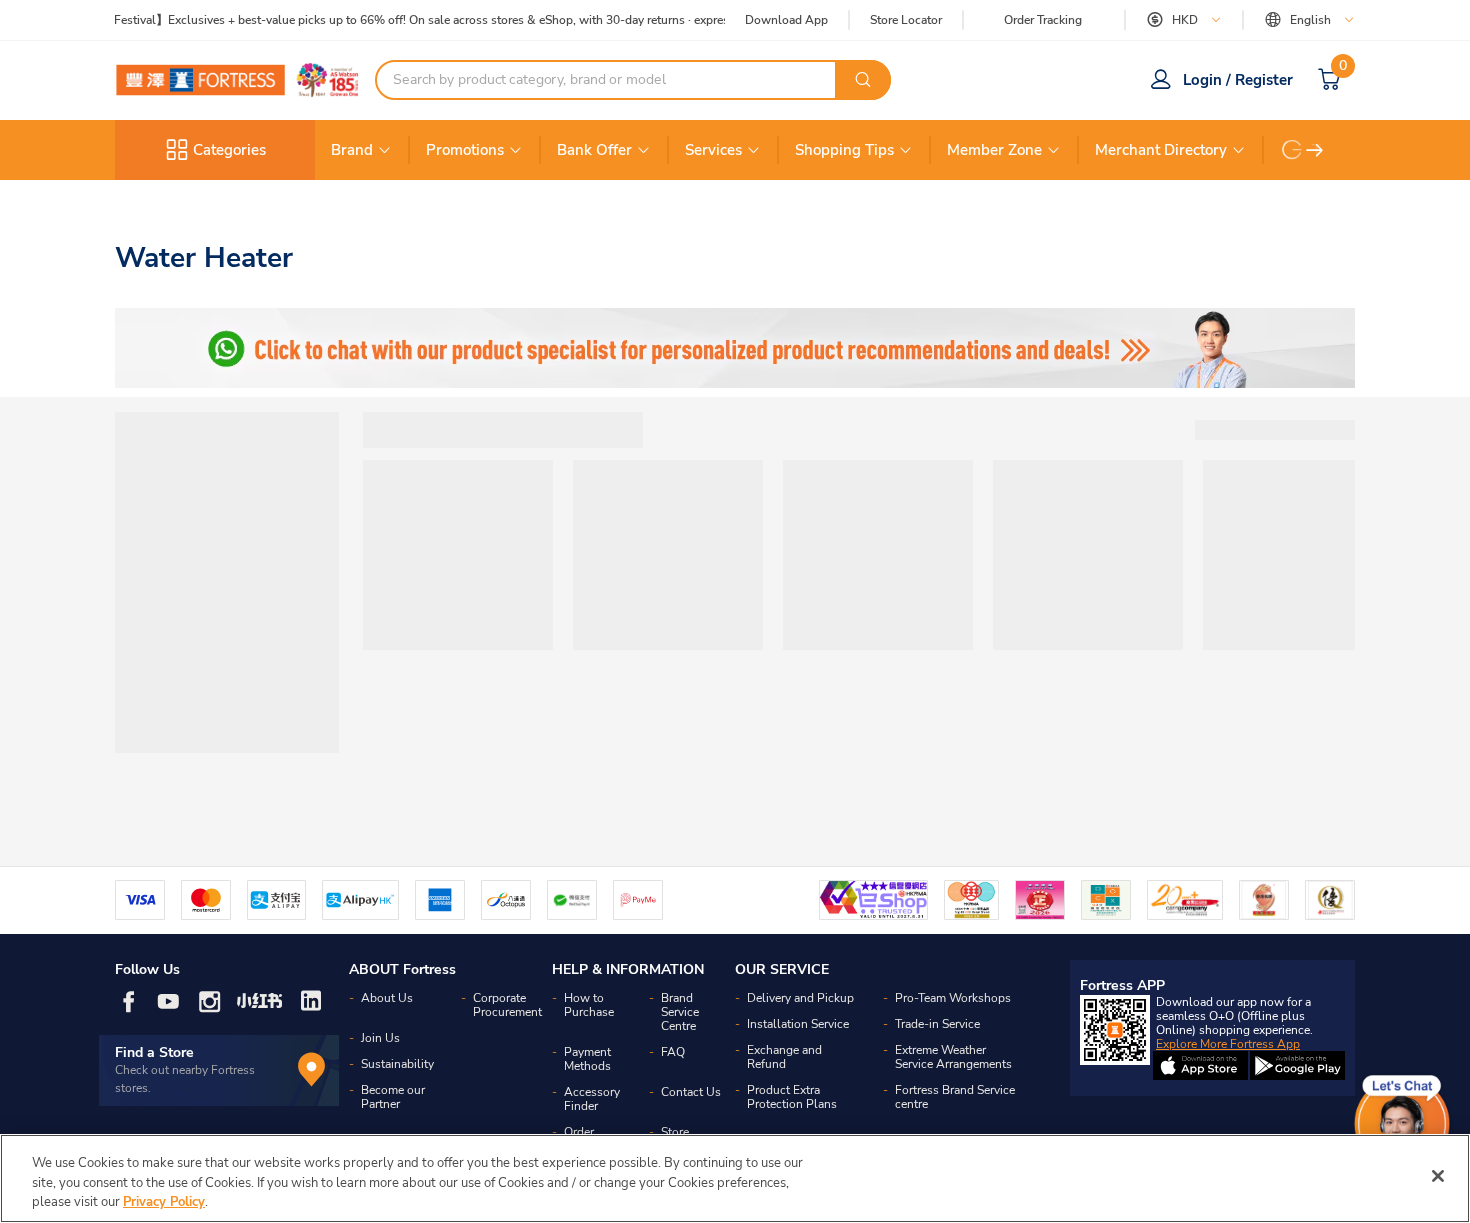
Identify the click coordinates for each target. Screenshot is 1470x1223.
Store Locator (906, 20)
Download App (786, 20)
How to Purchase (589, 1005)
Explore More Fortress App (1228, 1044)
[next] (1315, 150)
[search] (863, 80)
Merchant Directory (1161, 150)
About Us (387, 998)
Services (713, 150)
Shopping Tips (844, 150)
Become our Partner (393, 1097)
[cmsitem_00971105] (735, 348)
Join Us (380, 1038)
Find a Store (154, 1052)
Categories (229, 150)
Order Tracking (1043, 20)
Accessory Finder (592, 1099)
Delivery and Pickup (800, 998)
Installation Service (798, 1024)
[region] (735, 1178)
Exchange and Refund (784, 1057)
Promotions (465, 150)
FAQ (673, 1052)
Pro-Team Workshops (953, 998)
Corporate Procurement (507, 1005)
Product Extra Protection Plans (792, 1097)
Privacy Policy (164, 1202)
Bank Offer (594, 150)
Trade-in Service (937, 1024)
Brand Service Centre (680, 1012)
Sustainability (397, 1064)
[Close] (1438, 1176)
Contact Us (691, 1092)
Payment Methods (587, 1059)
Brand (352, 150)
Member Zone (994, 150)
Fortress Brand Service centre (955, 1097)
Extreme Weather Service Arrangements (953, 1057)
